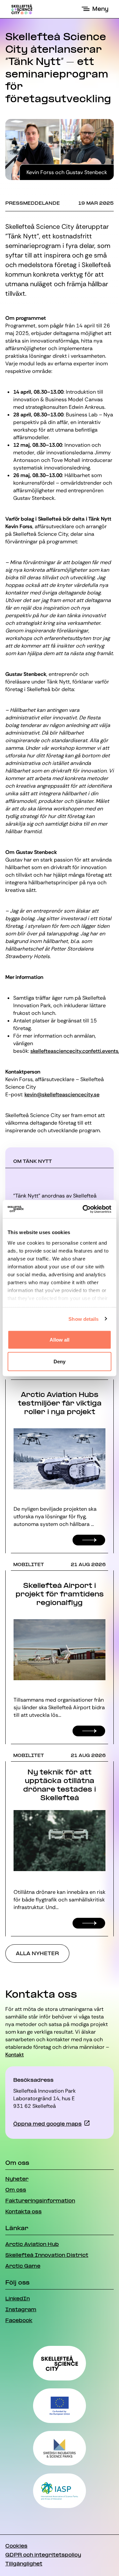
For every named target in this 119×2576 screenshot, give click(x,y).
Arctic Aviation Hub (32, 2245)
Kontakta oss (23, 2212)
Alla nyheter (37, 1954)
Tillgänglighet (24, 2564)
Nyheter (17, 2179)
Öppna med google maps (47, 2124)
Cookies (16, 2546)
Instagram (21, 2310)
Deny (59, 1361)
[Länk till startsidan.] (22, 9)
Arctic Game (23, 2266)
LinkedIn (18, 2299)
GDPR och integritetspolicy (43, 2555)
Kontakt (15, 2055)
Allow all (60, 1340)
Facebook (19, 2321)
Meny (100, 9)
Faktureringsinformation (40, 2201)
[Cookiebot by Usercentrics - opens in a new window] (84, 1209)
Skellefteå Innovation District (47, 2256)
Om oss (16, 2190)
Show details (83, 1319)
